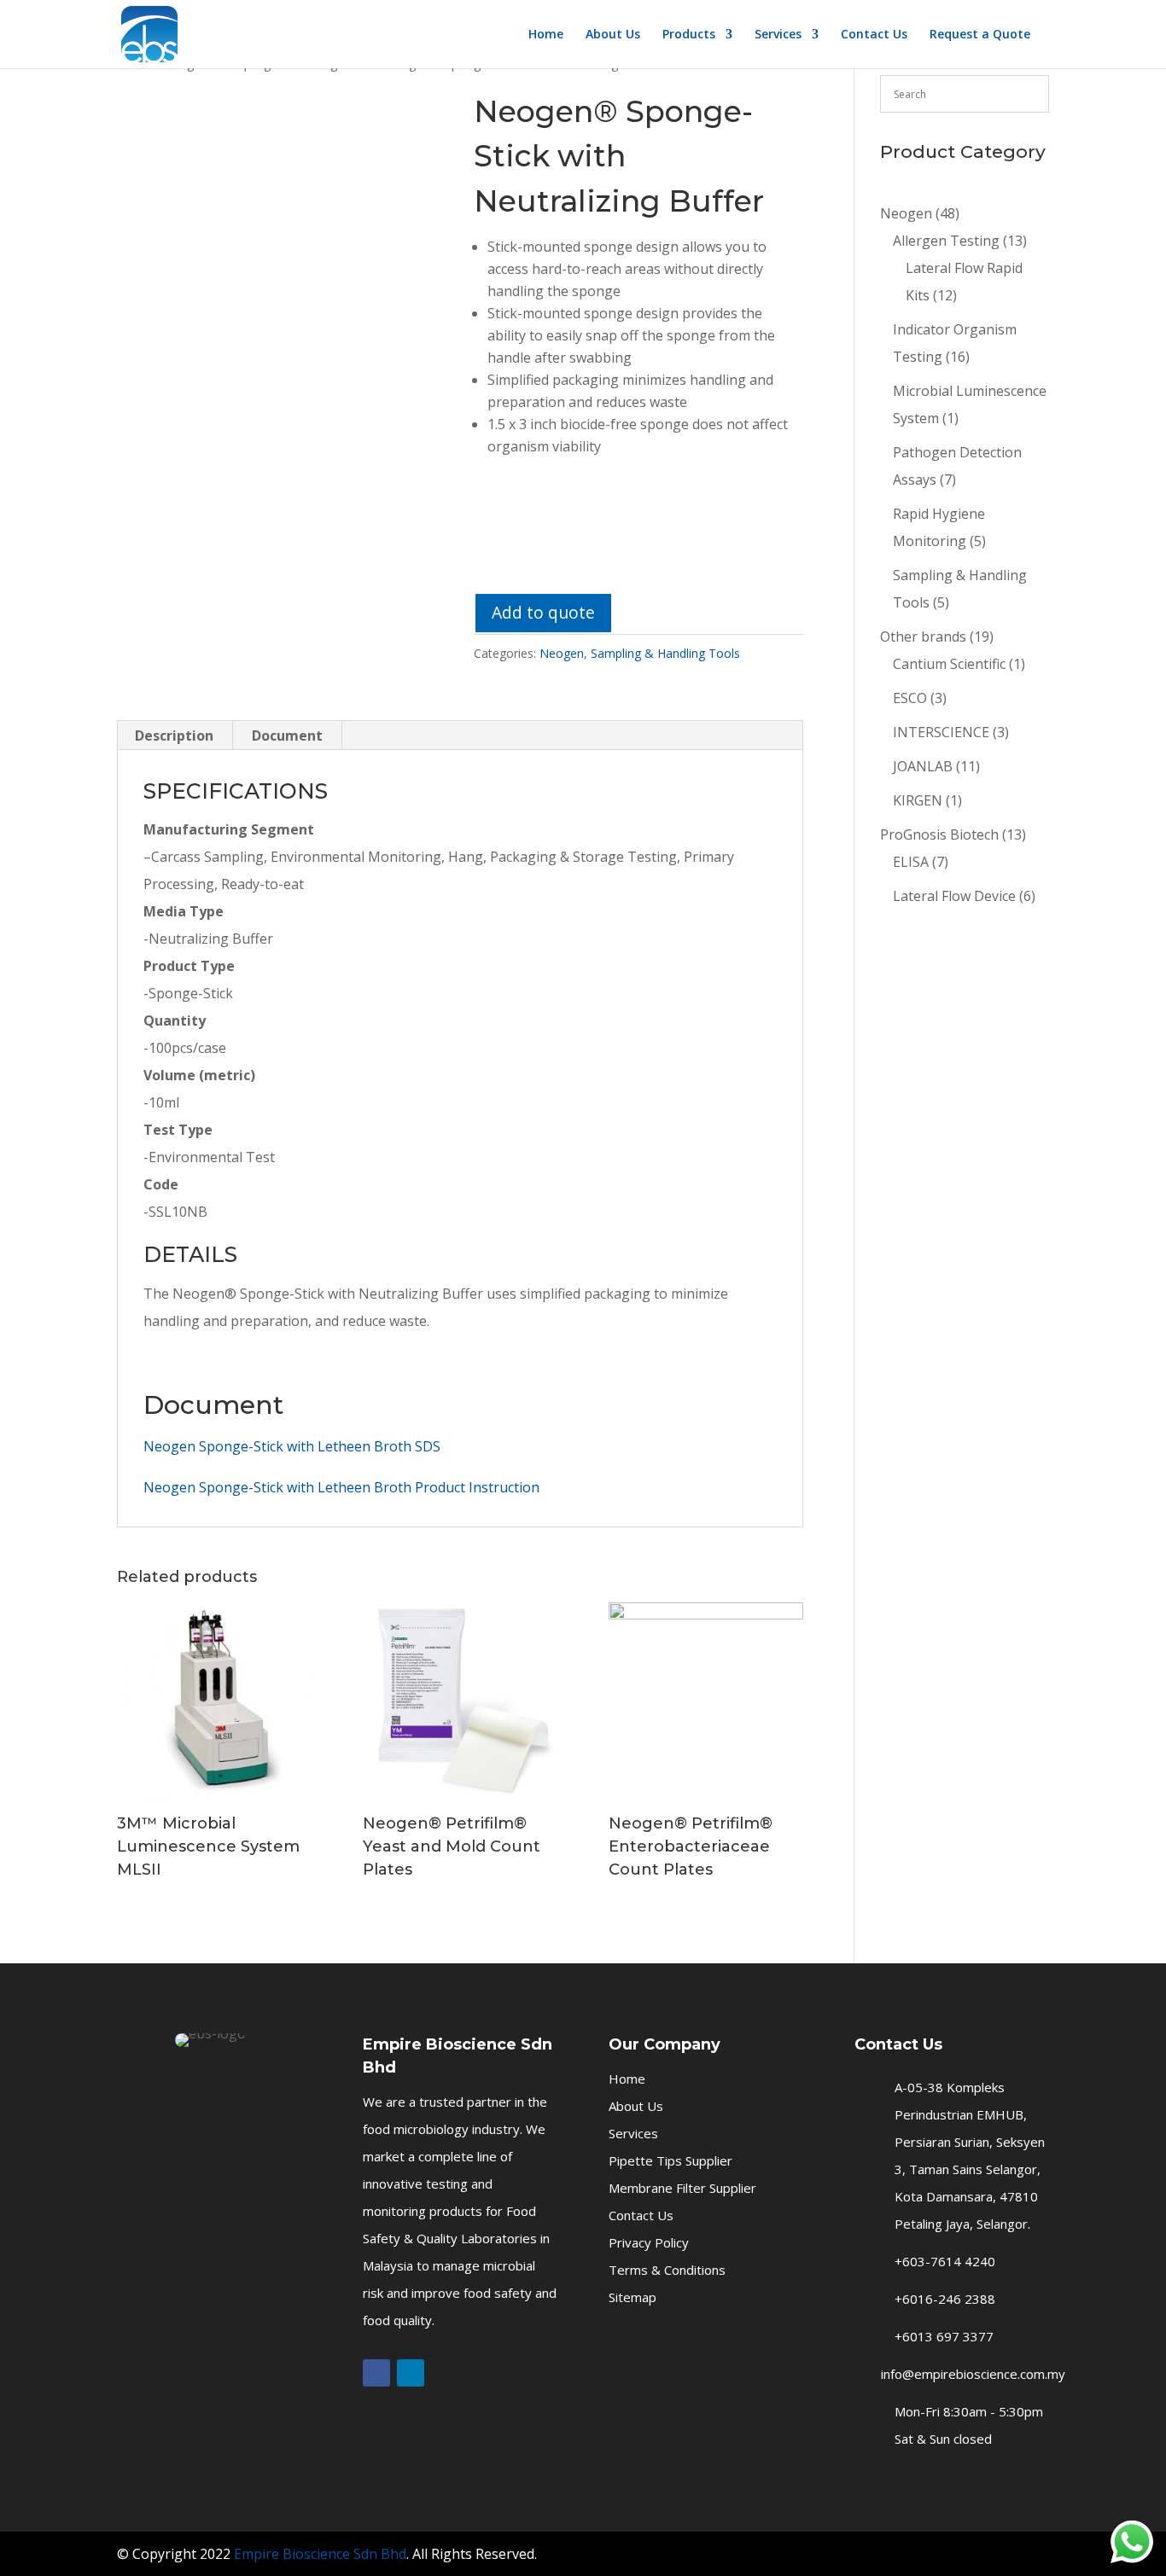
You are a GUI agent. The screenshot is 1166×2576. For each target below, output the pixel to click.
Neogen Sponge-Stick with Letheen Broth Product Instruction (341, 1487)
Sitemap (633, 2297)
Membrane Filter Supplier (682, 2188)
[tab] (175, 736)
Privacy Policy (649, 2242)
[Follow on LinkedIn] (411, 2373)
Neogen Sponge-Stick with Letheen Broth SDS (292, 1446)
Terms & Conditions (667, 2270)
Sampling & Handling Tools (665, 653)
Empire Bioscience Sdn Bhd (320, 2554)
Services (778, 35)
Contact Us (874, 35)
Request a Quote (980, 35)
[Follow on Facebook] (376, 2373)
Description (174, 736)
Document (287, 736)
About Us (613, 35)
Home (546, 35)
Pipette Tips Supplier (670, 2160)
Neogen (562, 653)
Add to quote (543, 612)
